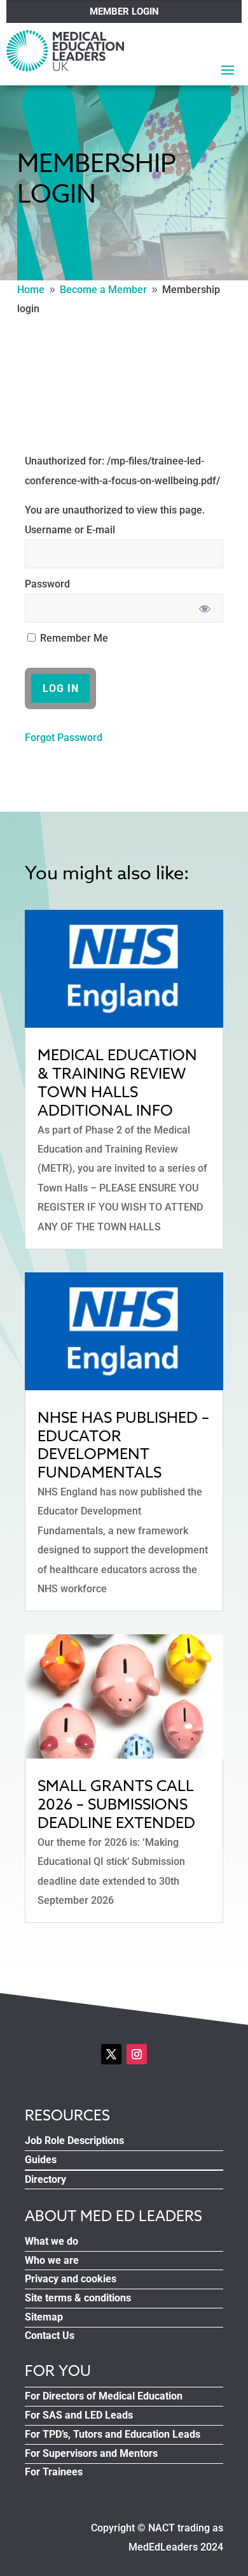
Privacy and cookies (71, 2279)
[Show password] (205, 608)
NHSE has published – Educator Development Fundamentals (123, 1445)
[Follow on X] (111, 2054)
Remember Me (73, 638)
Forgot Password (64, 738)
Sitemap (44, 2317)
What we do (52, 2241)
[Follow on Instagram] (137, 2054)
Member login (124, 11)
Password (47, 584)
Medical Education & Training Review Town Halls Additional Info (117, 1083)
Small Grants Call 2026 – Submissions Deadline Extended (116, 1805)
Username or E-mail (70, 530)
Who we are (52, 2260)
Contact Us (50, 2335)
